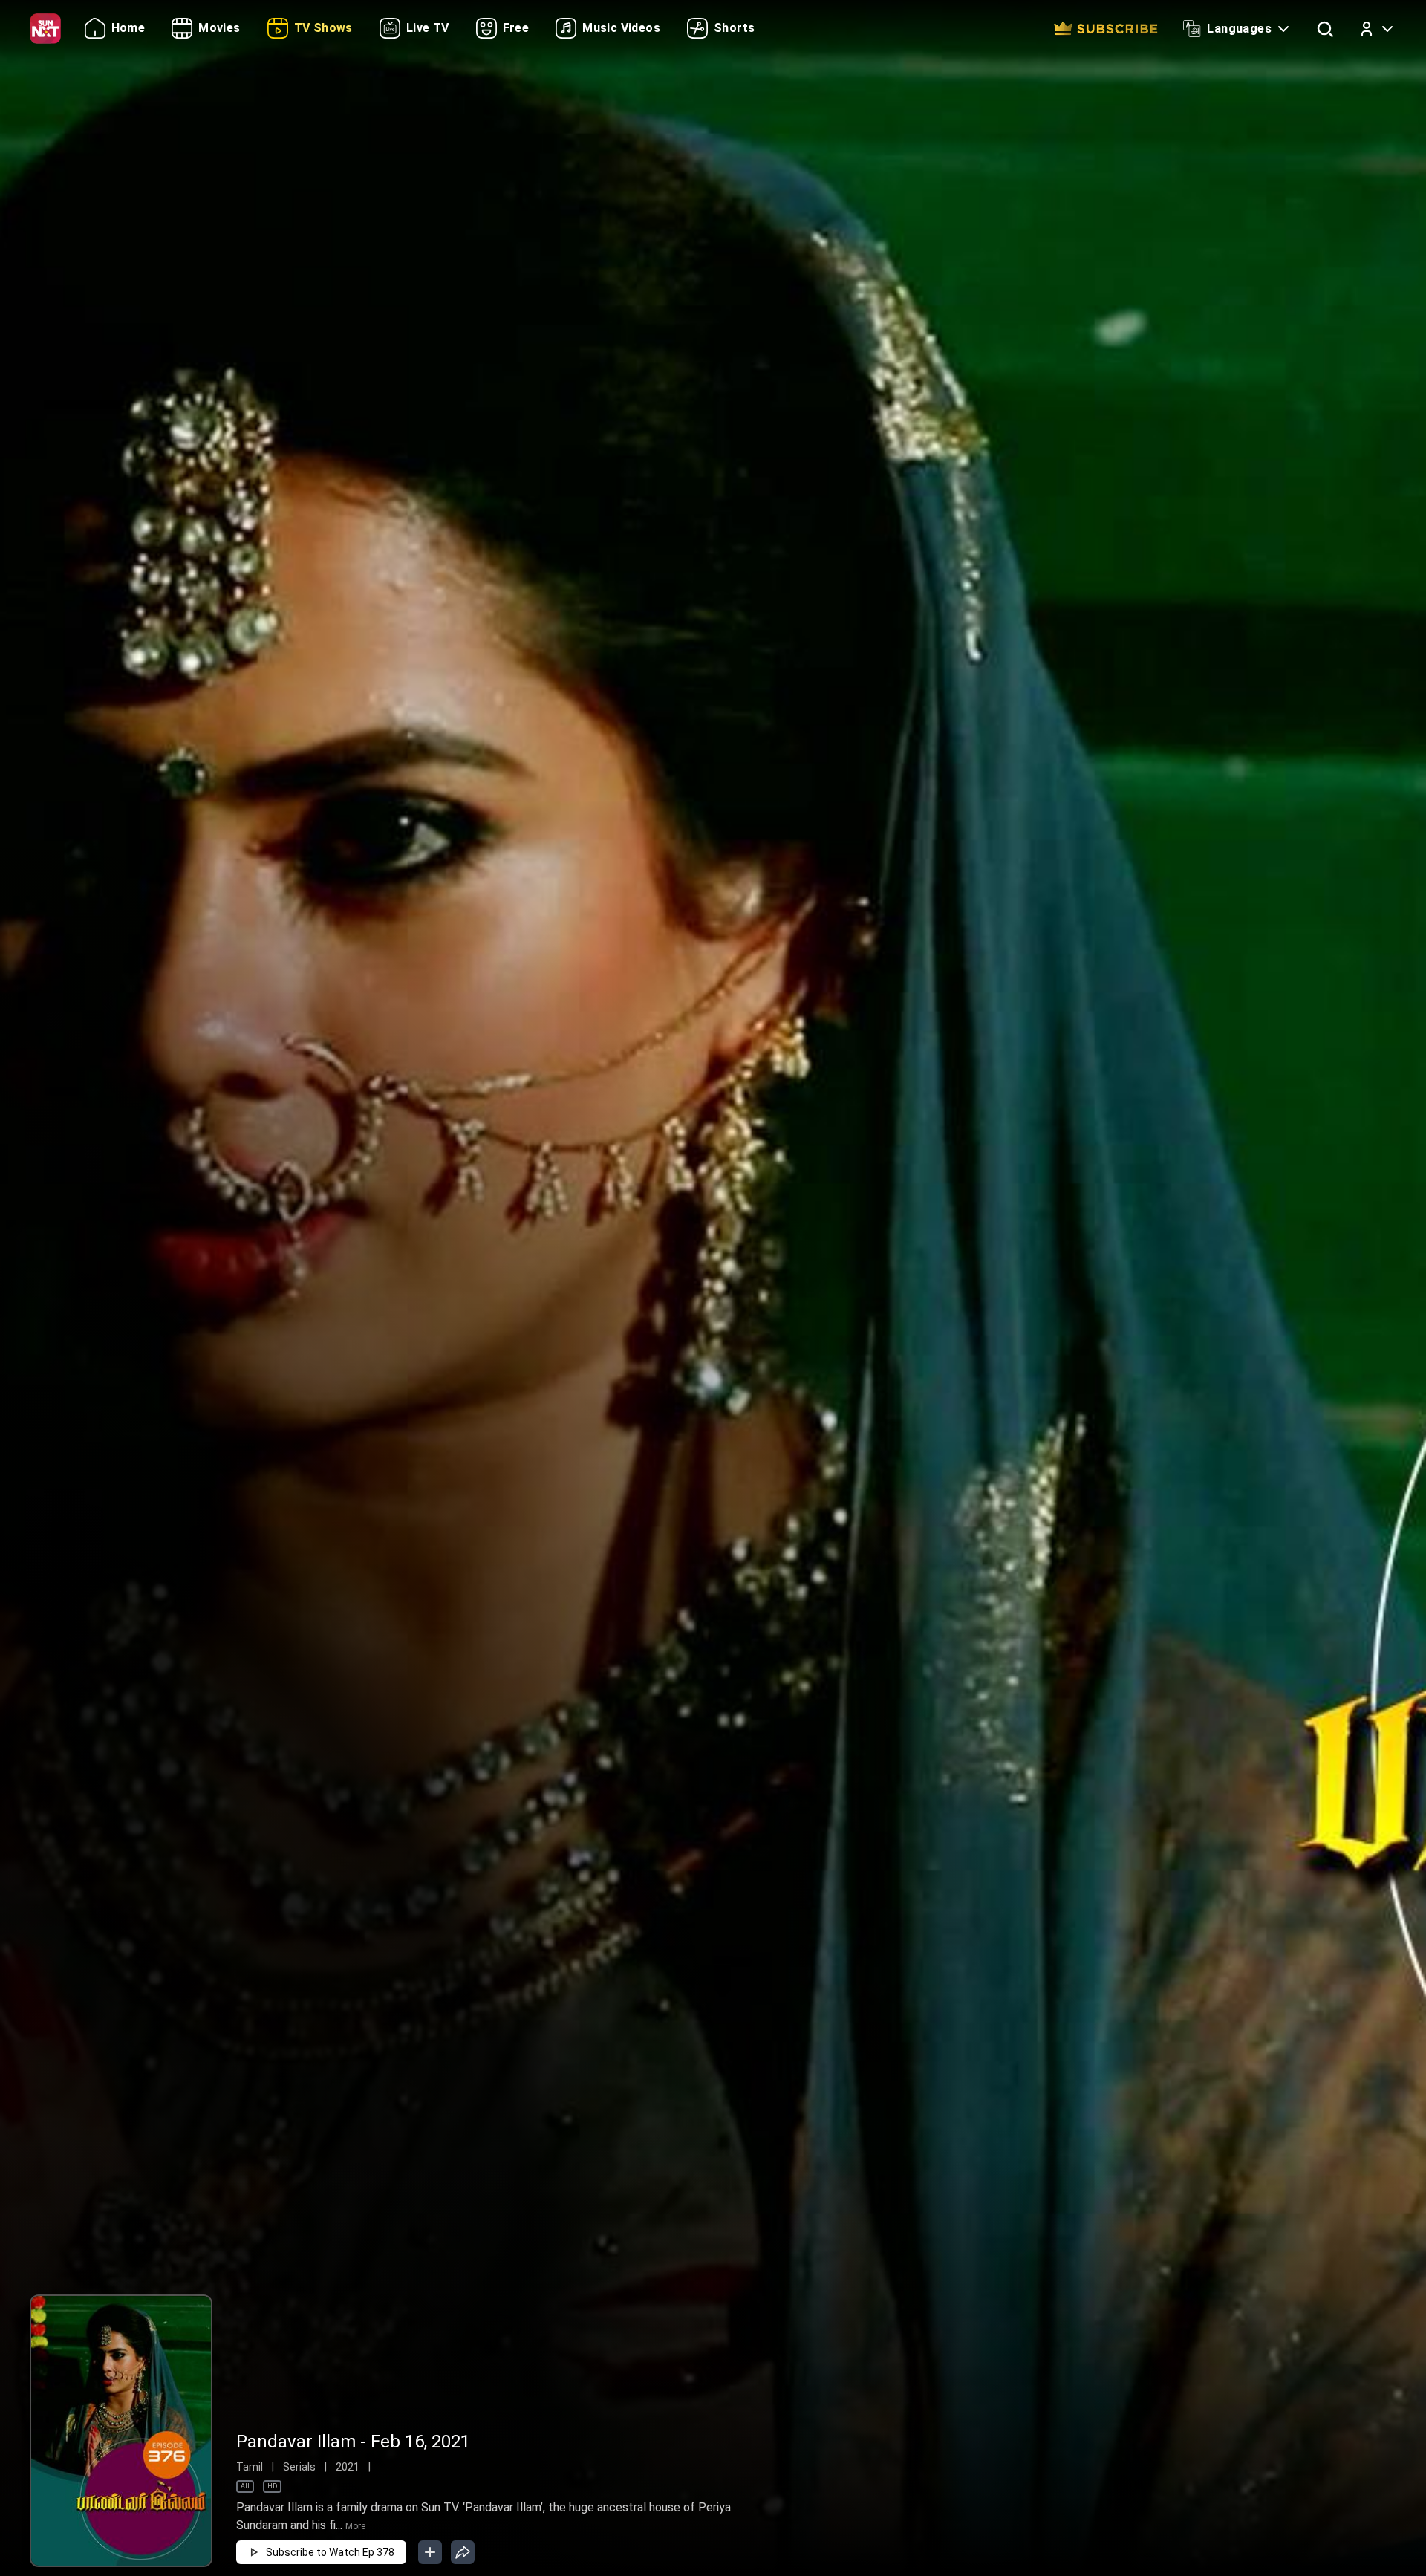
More (355, 2526)
